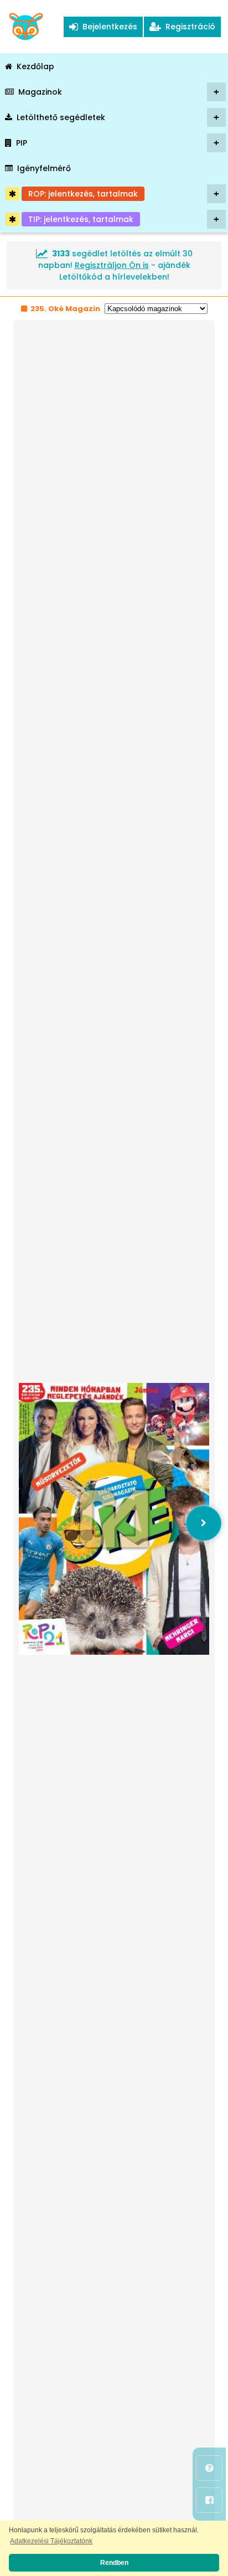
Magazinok (119, 92)
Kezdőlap (35, 66)
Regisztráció (188, 27)
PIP (118, 143)
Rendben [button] (114, 2563)
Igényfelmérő (44, 168)
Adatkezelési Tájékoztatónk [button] (51, 2541)
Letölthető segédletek (118, 117)
